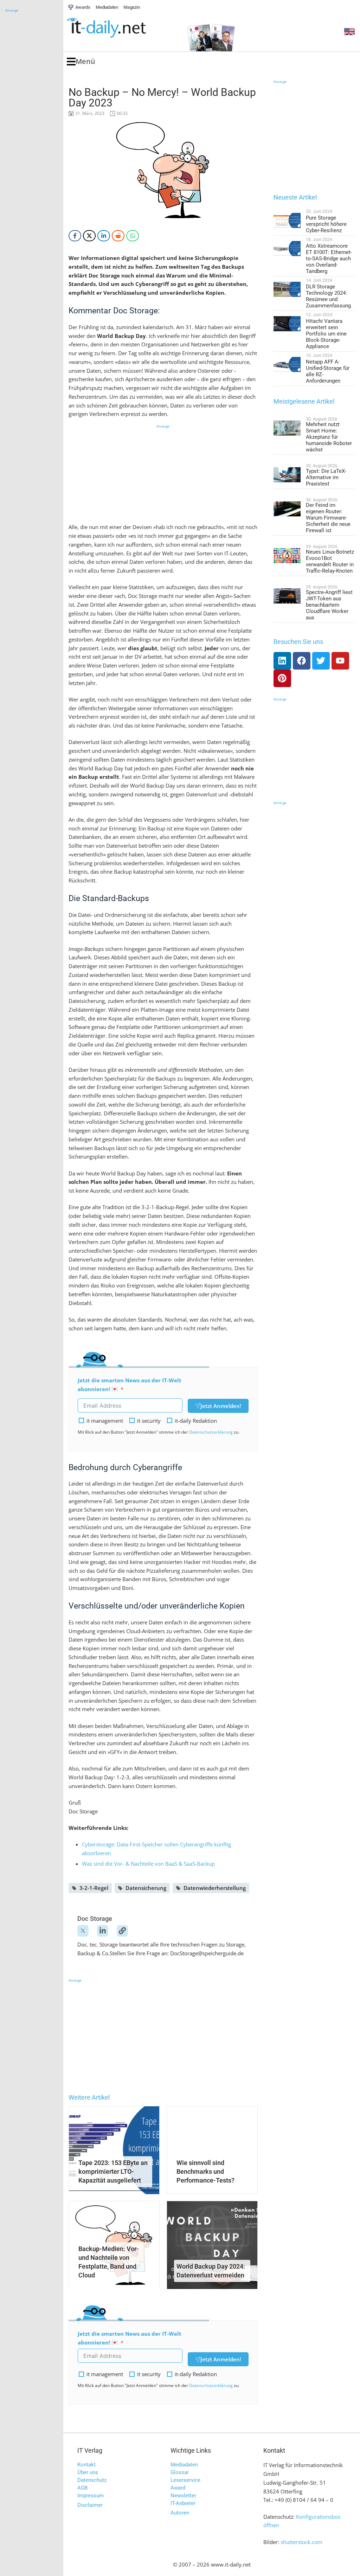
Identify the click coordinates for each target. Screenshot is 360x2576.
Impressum (91, 2496)
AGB (82, 2488)
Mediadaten (184, 2465)
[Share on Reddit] (118, 236)
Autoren (180, 2513)
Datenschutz (92, 2480)
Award (178, 2488)
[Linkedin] (282, 661)
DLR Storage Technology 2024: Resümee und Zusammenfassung (328, 296)
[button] (81, 62)
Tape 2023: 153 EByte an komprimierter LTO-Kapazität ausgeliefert (113, 2171)
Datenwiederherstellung (215, 1888)
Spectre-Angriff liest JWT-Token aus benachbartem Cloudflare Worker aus (329, 605)
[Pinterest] (282, 678)
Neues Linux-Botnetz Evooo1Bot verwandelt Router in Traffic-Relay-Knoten (330, 561)
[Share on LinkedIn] (104, 236)
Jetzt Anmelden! (221, 1406)
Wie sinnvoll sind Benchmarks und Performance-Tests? (205, 2171)
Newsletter (183, 2496)
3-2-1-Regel (94, 1888)
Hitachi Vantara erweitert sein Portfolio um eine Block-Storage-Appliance (326, 334)
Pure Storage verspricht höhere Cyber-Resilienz (326, 224)
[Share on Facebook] (75, 236)
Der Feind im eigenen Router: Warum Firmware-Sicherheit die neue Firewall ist (328, 518)
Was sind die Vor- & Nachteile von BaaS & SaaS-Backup (148, 1864)
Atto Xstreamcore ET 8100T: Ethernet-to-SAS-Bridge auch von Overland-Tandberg (329, 259)
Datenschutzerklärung (211, 1432)
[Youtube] (340, 661)
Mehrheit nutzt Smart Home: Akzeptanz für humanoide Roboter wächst (329, 437)
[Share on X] (89, 236)
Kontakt (86, 2465)
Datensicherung (146, 1888)
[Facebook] (302, 661)
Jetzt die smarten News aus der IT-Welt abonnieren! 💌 (130, 1385)
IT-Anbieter (183, 2503)
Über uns (88, 2472)
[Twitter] (321, 661)
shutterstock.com (301, 2542)
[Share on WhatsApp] (133, 236)
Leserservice (185, 2480)
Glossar (180, 2472)
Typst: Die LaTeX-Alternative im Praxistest (326, 477)
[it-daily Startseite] (120, 28)
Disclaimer (90, 2505)
